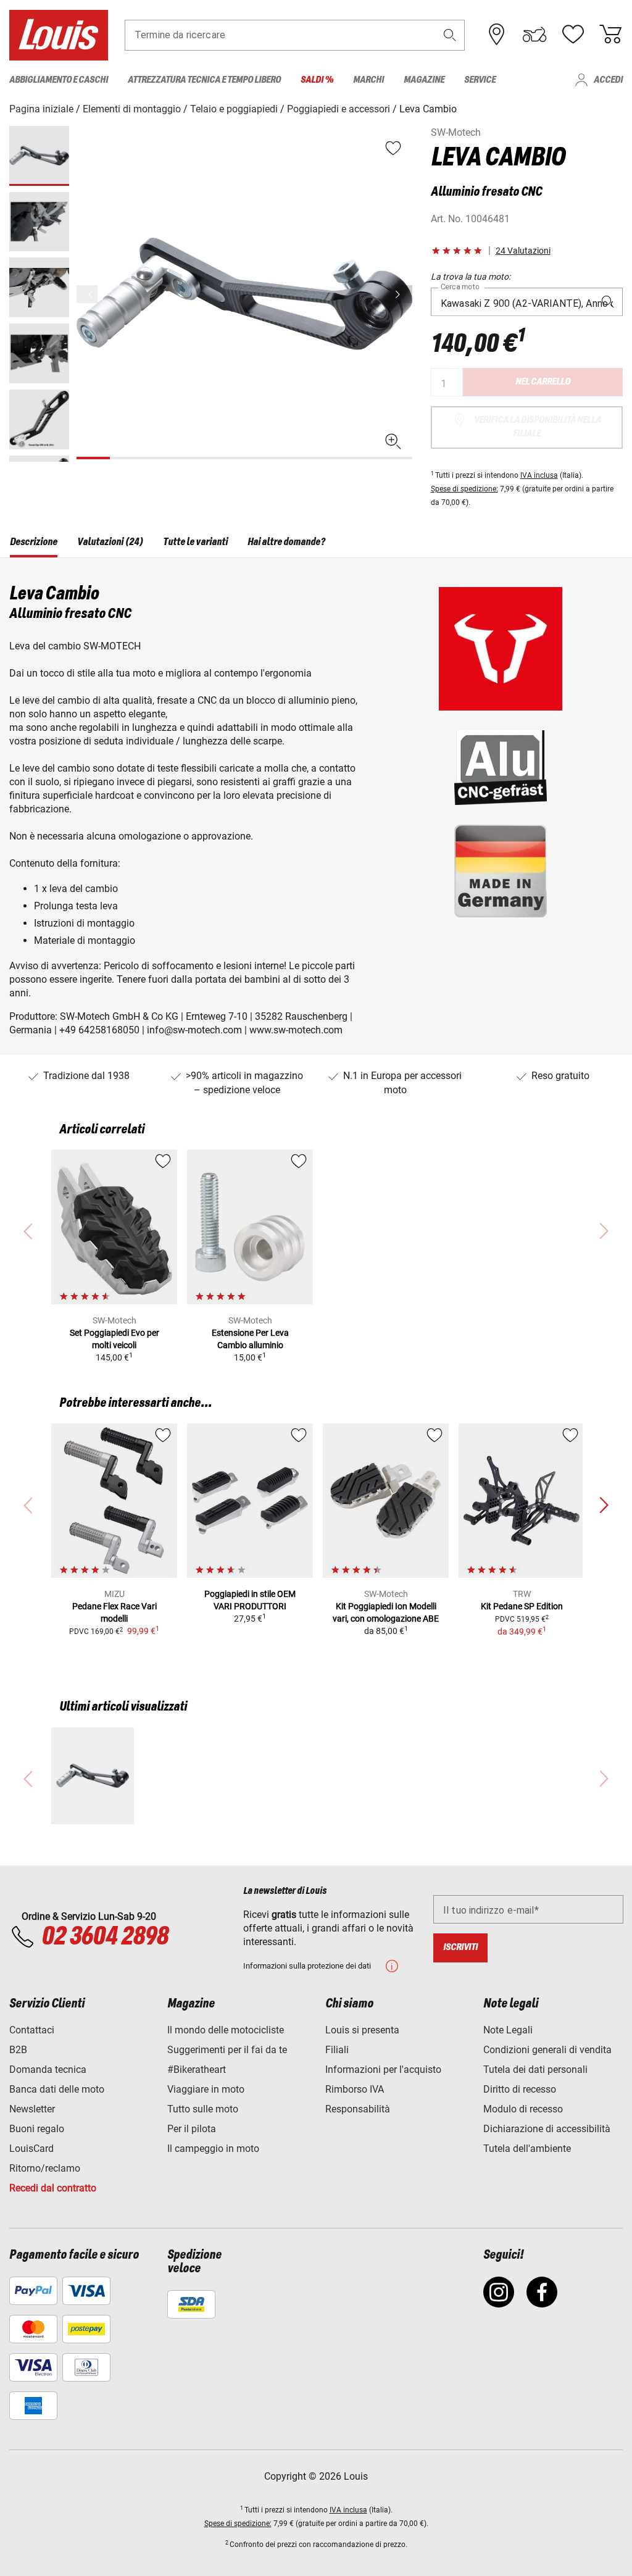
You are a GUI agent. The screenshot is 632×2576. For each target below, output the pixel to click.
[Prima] (402, 294)
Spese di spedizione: (464, 489)
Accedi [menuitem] (608, 80)
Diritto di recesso (520, 2089)
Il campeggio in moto (213, 2149)
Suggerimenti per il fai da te (227, 2050)
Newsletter (32, 2109)
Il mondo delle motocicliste (226, 2030)
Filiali (337, 2050)
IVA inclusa (539, 475)
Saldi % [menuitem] (317, 80)
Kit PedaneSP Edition (522, 1606)
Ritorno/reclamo (45, 2168)
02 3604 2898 (105, 1937)
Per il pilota (192, 2129)
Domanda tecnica (48, 2070)
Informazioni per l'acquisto (383, 2070)
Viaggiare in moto (206, 2089)
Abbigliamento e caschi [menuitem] (59, 80)
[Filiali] (497, 35)
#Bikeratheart (197, 2070)
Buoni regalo (37, 2129)
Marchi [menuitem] (368, 80)
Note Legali (508, 2030)
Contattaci (32, 2030)
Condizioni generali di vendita (547, 2050)
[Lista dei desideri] (573, 35)
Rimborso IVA (355, 2089)
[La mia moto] (534, 35)
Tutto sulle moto (203, 2109)
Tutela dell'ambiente (527, 2149)
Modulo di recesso (523, 2109)
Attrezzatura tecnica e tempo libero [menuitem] (204, 80)
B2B (18, 2050)
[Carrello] (610, 35)
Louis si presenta (362, 2030)
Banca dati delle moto (57, 2089)
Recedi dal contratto (53, 2188)
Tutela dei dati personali (535, 2070)
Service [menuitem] (480, 80)
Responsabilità (358, 2109)
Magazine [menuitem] (424, 80)
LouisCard (31, 2149)
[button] (450, 35)
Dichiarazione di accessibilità (547, 2129)
